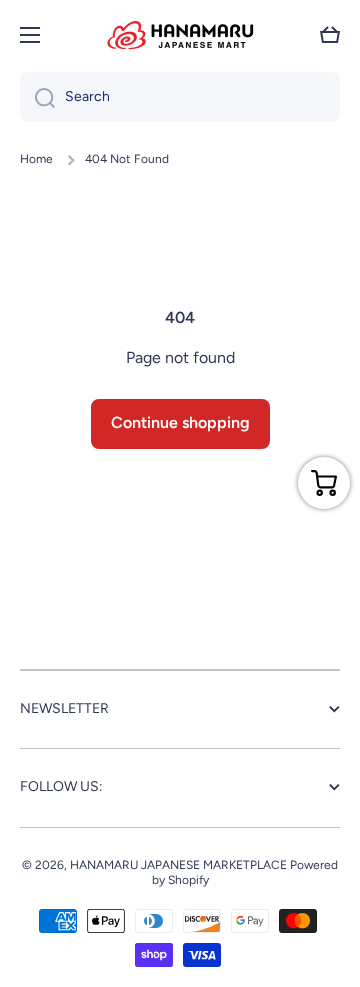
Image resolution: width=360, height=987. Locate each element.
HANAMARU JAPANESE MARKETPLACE (178, 865)
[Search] (37, 97)
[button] (330, 35)
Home (36, 159)
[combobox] (180, 97)
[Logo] (180, 35)
